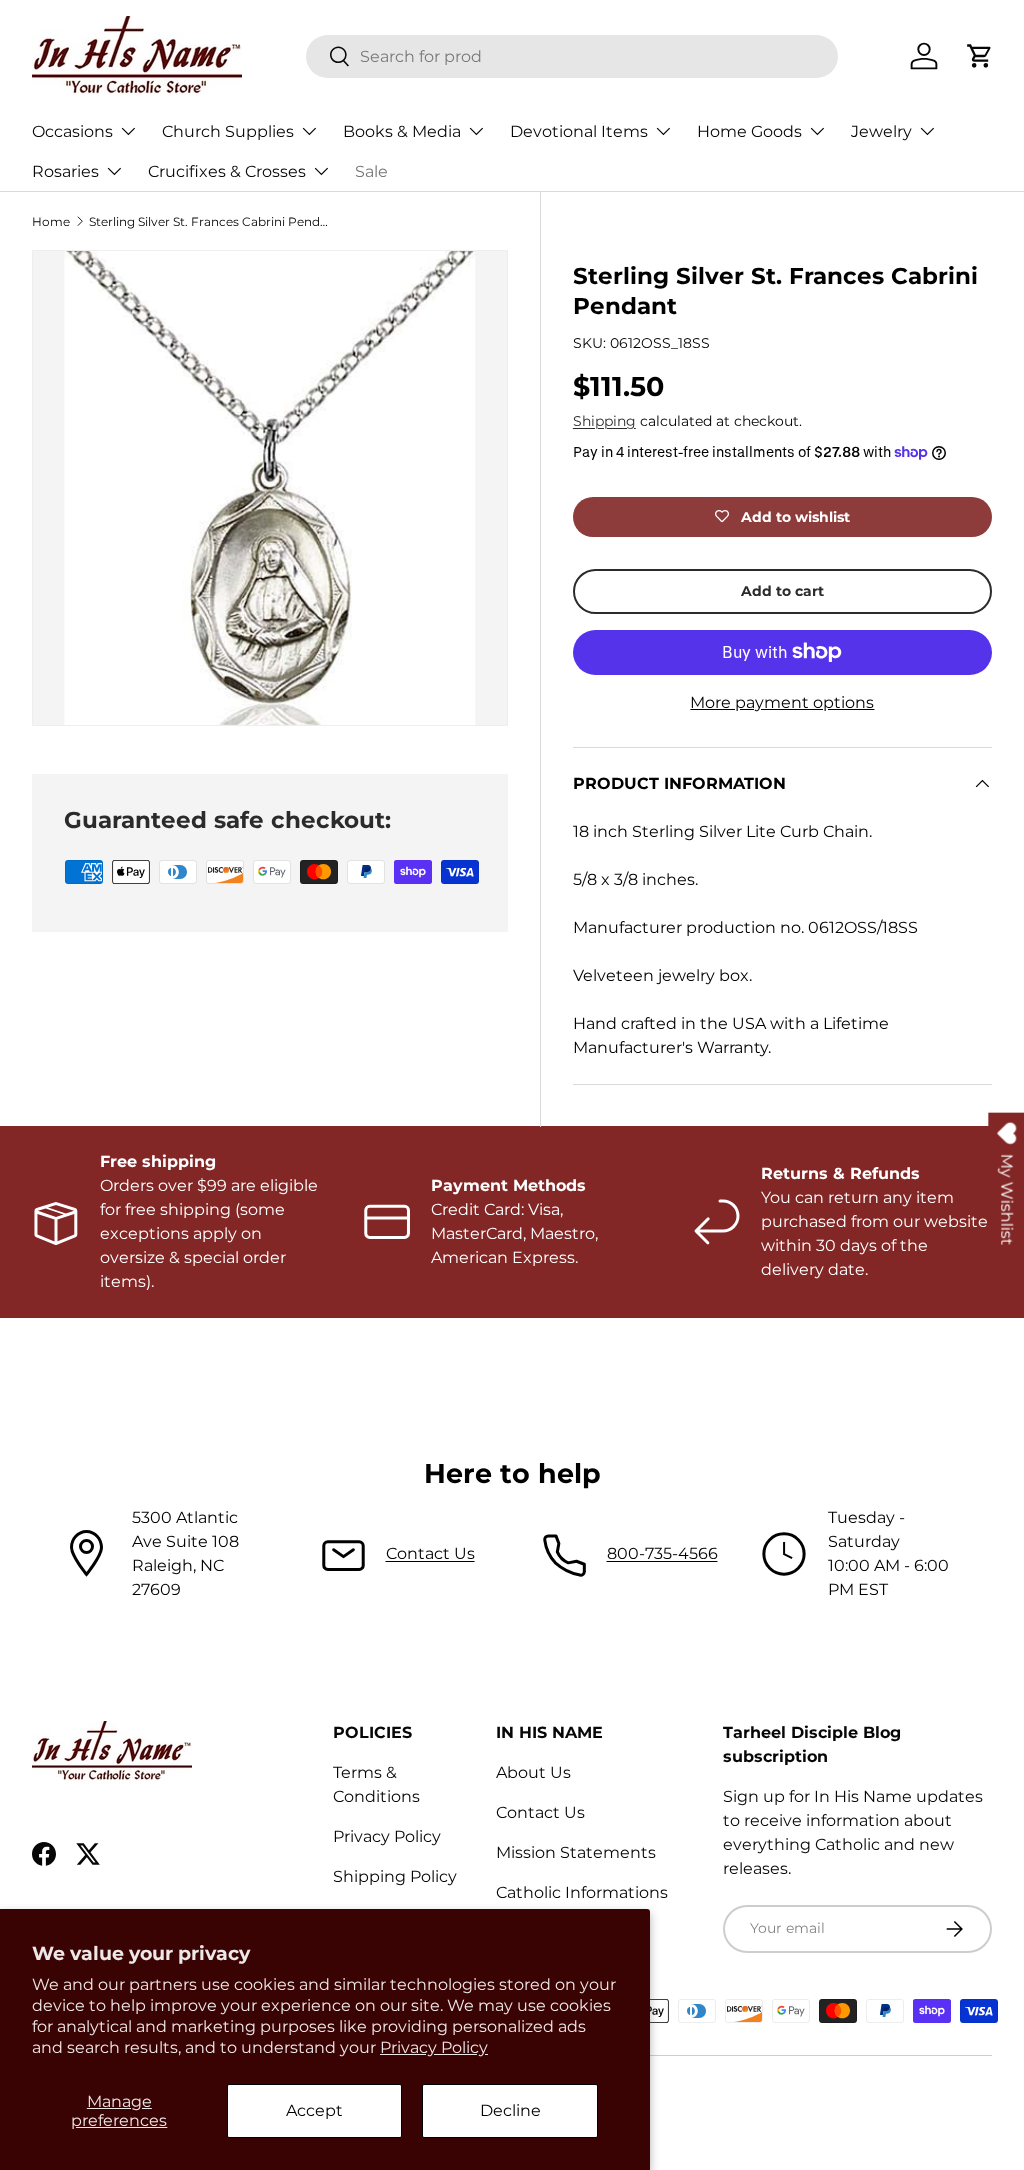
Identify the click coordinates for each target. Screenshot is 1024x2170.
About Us (533, 1772)
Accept (314, 2110)
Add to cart (782, 591)
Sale (371, 171)
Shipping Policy (395, 1876)
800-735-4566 (662, 1553)
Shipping (604, 421)
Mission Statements (576, 1852)
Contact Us (430, 1553)
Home (51, 221)
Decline (510, 2110)
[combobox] (572, 56)
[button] (980, 56)
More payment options (782, 702)
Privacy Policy (434, 2047)
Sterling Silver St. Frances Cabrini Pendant (209, 221)
